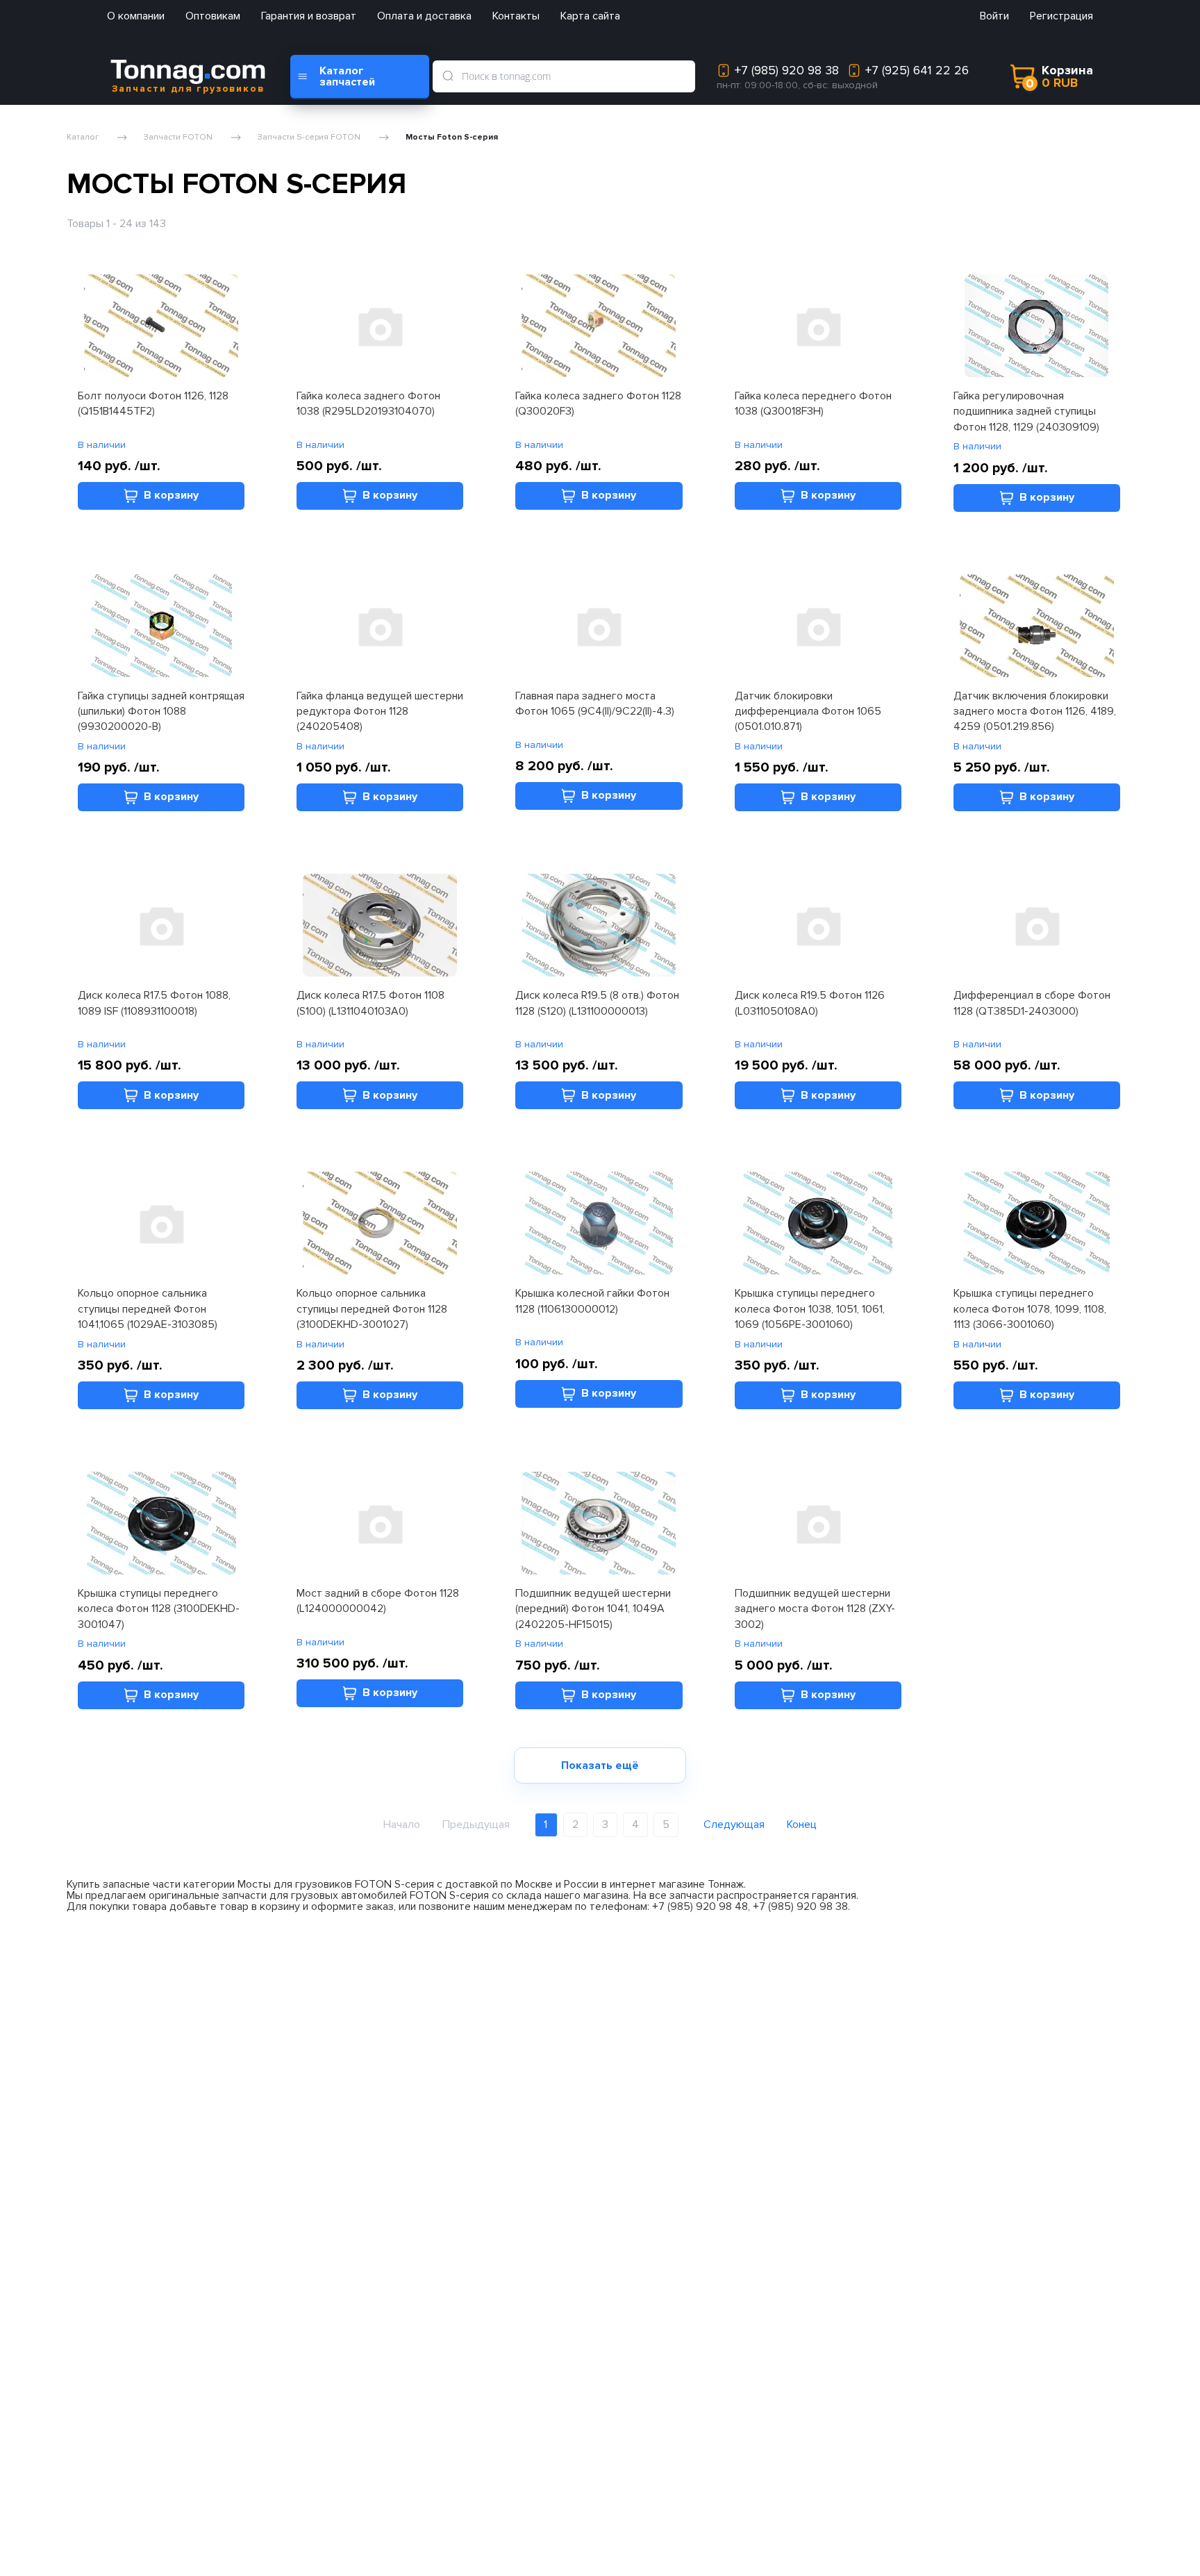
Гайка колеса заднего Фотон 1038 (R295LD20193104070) (368, 404)
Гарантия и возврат (309, 16)
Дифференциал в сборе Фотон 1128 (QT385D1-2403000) (1032, 1003)
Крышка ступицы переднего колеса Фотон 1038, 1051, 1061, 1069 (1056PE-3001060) (810, 1309)
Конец (802, 1825)
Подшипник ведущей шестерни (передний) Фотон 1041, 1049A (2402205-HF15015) (593, 1609)
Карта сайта (590, 16)
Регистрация (1061, 16)
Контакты (516, 16)
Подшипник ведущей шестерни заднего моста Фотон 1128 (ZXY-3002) (815, 1609)
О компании (136, 16)
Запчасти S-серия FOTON (309, 138)
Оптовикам (213, 16)
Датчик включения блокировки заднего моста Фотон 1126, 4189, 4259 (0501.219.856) (1035, 712)
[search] (448, 76)
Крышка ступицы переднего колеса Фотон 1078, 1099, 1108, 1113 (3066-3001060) (1030, 1309)
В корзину (171, 495)
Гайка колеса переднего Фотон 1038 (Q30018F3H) (813, 404)
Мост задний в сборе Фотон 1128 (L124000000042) (378, 1601)
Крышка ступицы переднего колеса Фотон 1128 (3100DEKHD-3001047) (159, 1609)
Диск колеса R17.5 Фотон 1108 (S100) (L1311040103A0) (370, 1003)
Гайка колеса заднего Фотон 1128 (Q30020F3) (598, 404)
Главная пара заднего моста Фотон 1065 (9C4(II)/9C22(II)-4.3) (595, 704)
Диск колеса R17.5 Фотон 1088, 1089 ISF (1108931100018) (154, 1003)
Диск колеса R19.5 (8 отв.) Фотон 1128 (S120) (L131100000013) (597, 1003)
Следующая (734, 1825)
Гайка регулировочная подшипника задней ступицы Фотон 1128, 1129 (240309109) (1026, 412)
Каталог (83, 138)
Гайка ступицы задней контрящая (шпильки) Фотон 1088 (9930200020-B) (161, 712)
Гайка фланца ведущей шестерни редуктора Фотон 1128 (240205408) (380, 712)
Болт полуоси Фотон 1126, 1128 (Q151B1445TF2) (153, 404)
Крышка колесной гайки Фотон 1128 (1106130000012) (592, 1301)
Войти (994, 16)
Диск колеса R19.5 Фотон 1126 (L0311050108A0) (810, 1003)
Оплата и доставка (424, 16)
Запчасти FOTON (178, 138)
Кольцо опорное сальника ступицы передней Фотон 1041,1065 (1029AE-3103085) (148, 1309)
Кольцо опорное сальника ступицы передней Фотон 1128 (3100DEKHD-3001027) (372, 1309)
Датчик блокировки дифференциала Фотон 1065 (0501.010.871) (808, 712)
